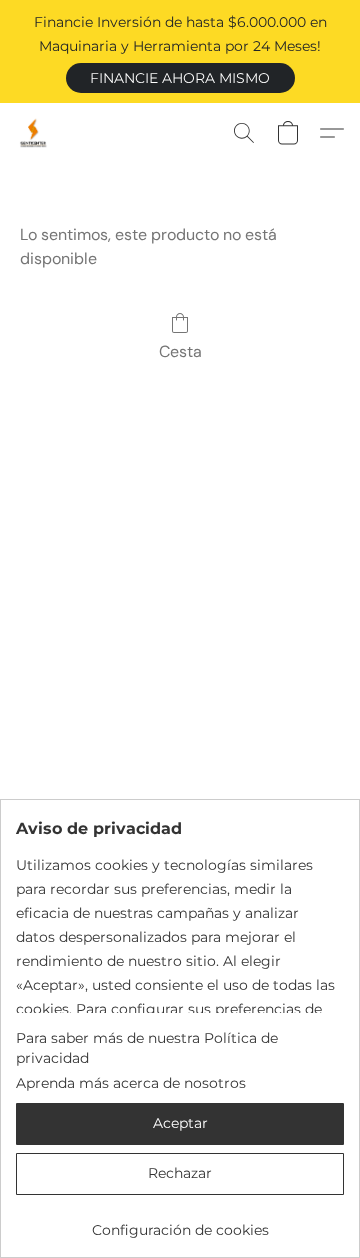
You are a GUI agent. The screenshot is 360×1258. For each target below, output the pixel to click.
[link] (180, 1222)
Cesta (180, 351)
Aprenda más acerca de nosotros (131, 1083)
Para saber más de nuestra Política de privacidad (147, 1048)
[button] (180, 78)
